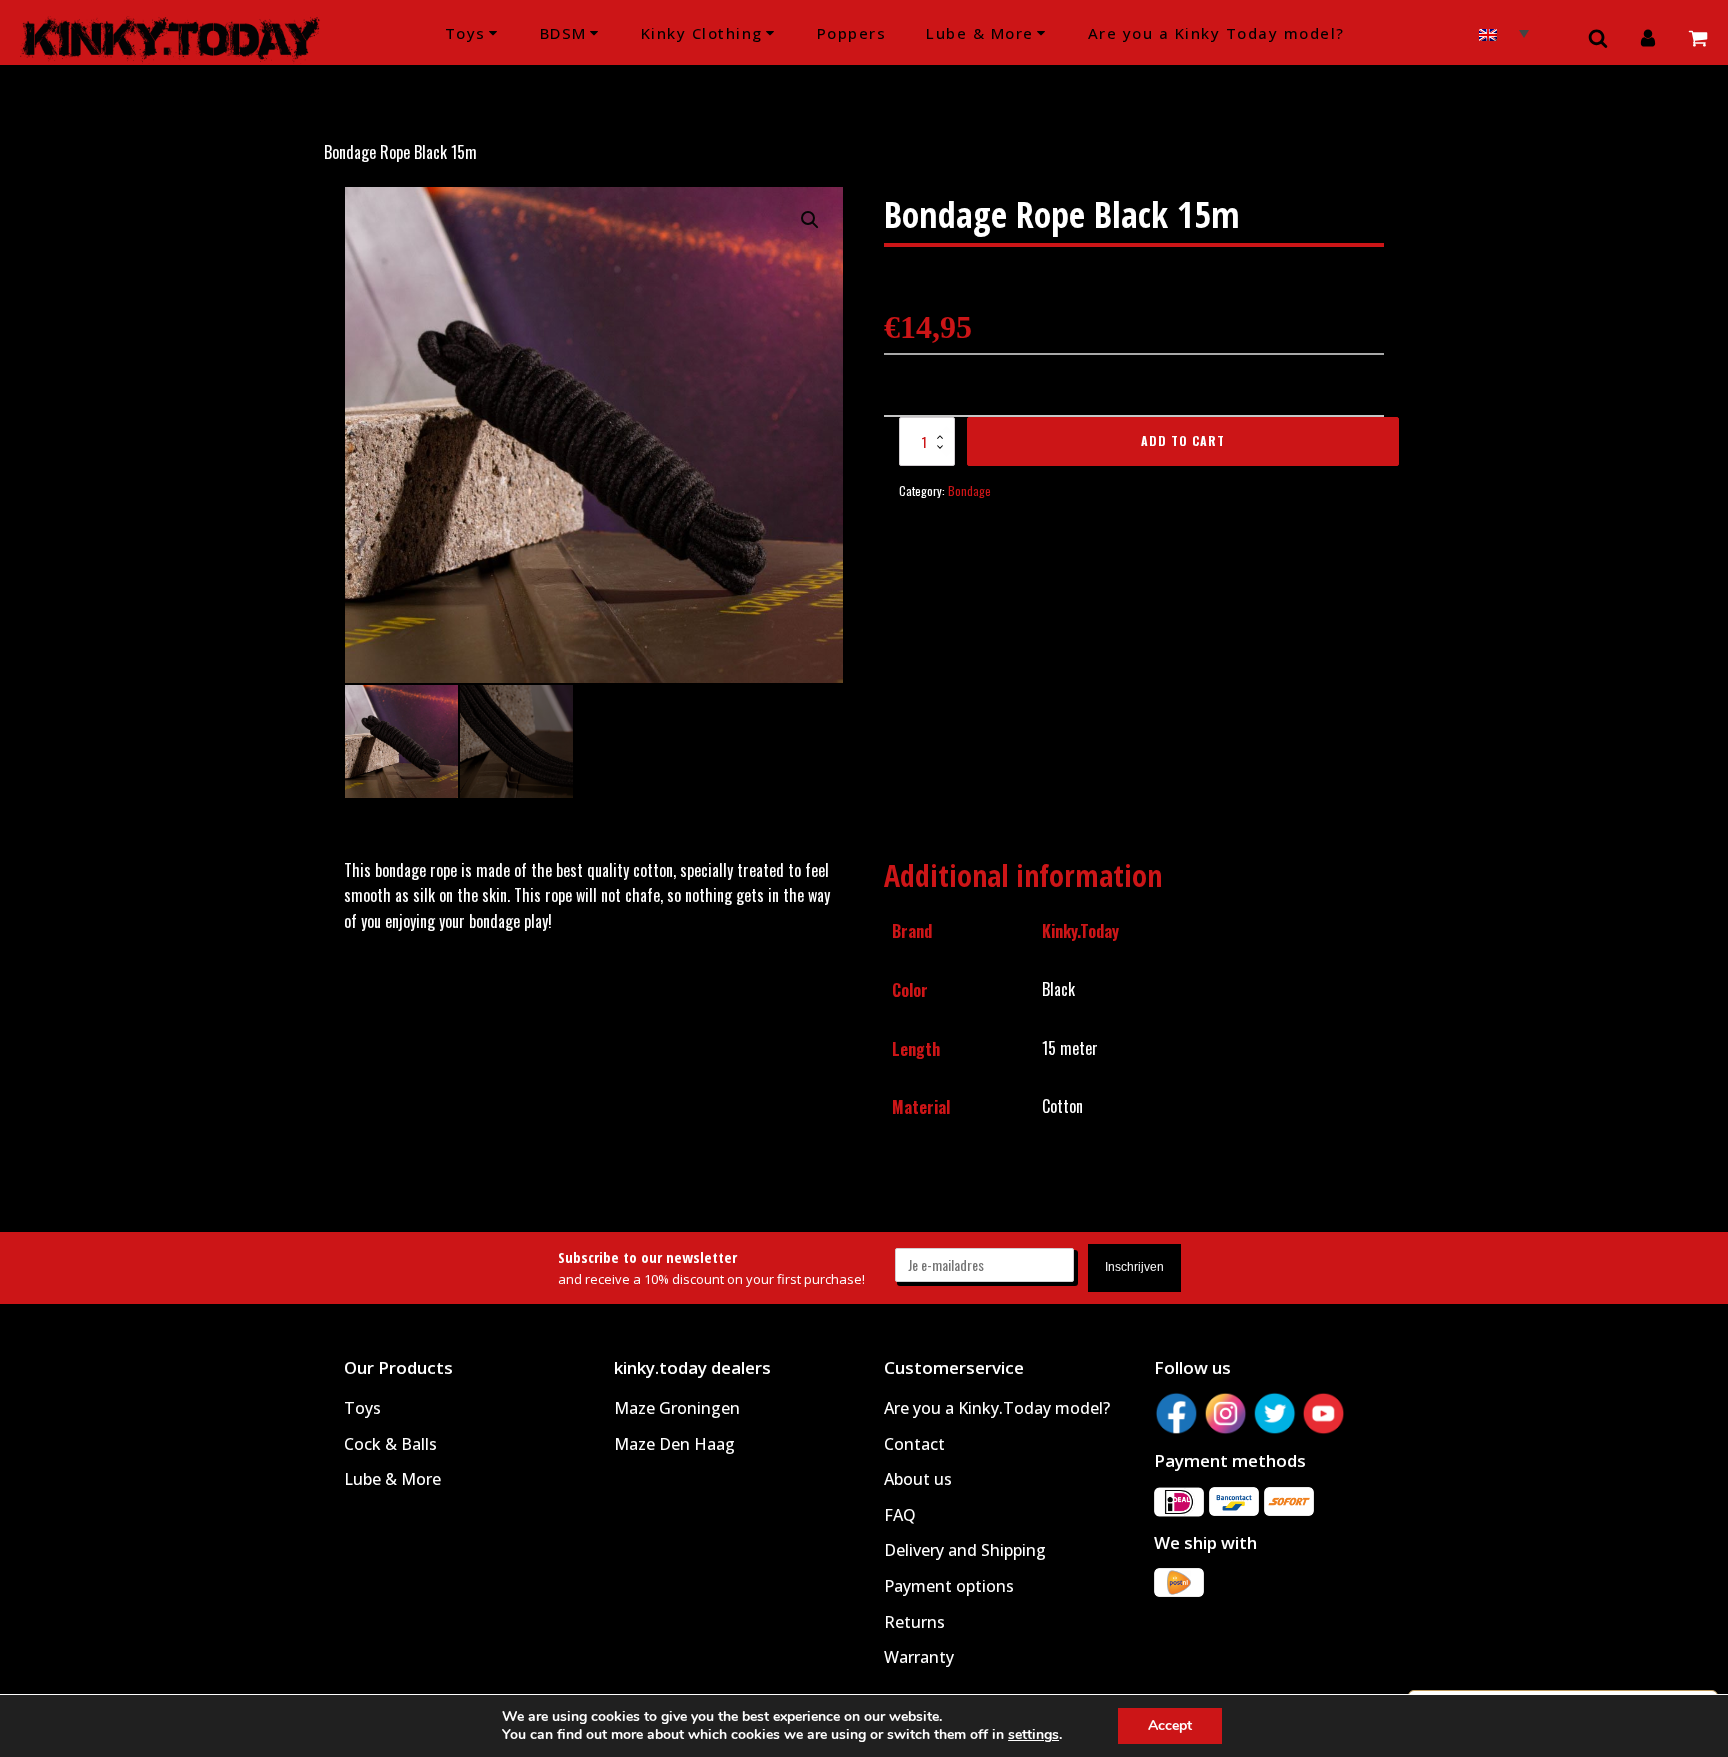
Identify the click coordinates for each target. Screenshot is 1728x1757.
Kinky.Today (1080, 931)
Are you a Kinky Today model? (1216, 33)
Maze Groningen (677, 1408)
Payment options (949, 1586)
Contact (914, 1444)
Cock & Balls (390, 1444)
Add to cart (1183, 440)
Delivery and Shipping (965, 1550)
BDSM (563, 33)
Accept (1170, 1725)
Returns (914, 1622)
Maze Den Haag (674, 1444)
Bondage (969, 490)
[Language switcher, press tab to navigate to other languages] (1504, 32)
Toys (465, 33)
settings (1033, 1735)
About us (918, 1479)
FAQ (900, 1515)
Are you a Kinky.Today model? (997, 1408)
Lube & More (980, 33)
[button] (810, 220)
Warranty (919, 1657)
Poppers (852, 33)
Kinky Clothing (702, 33)
